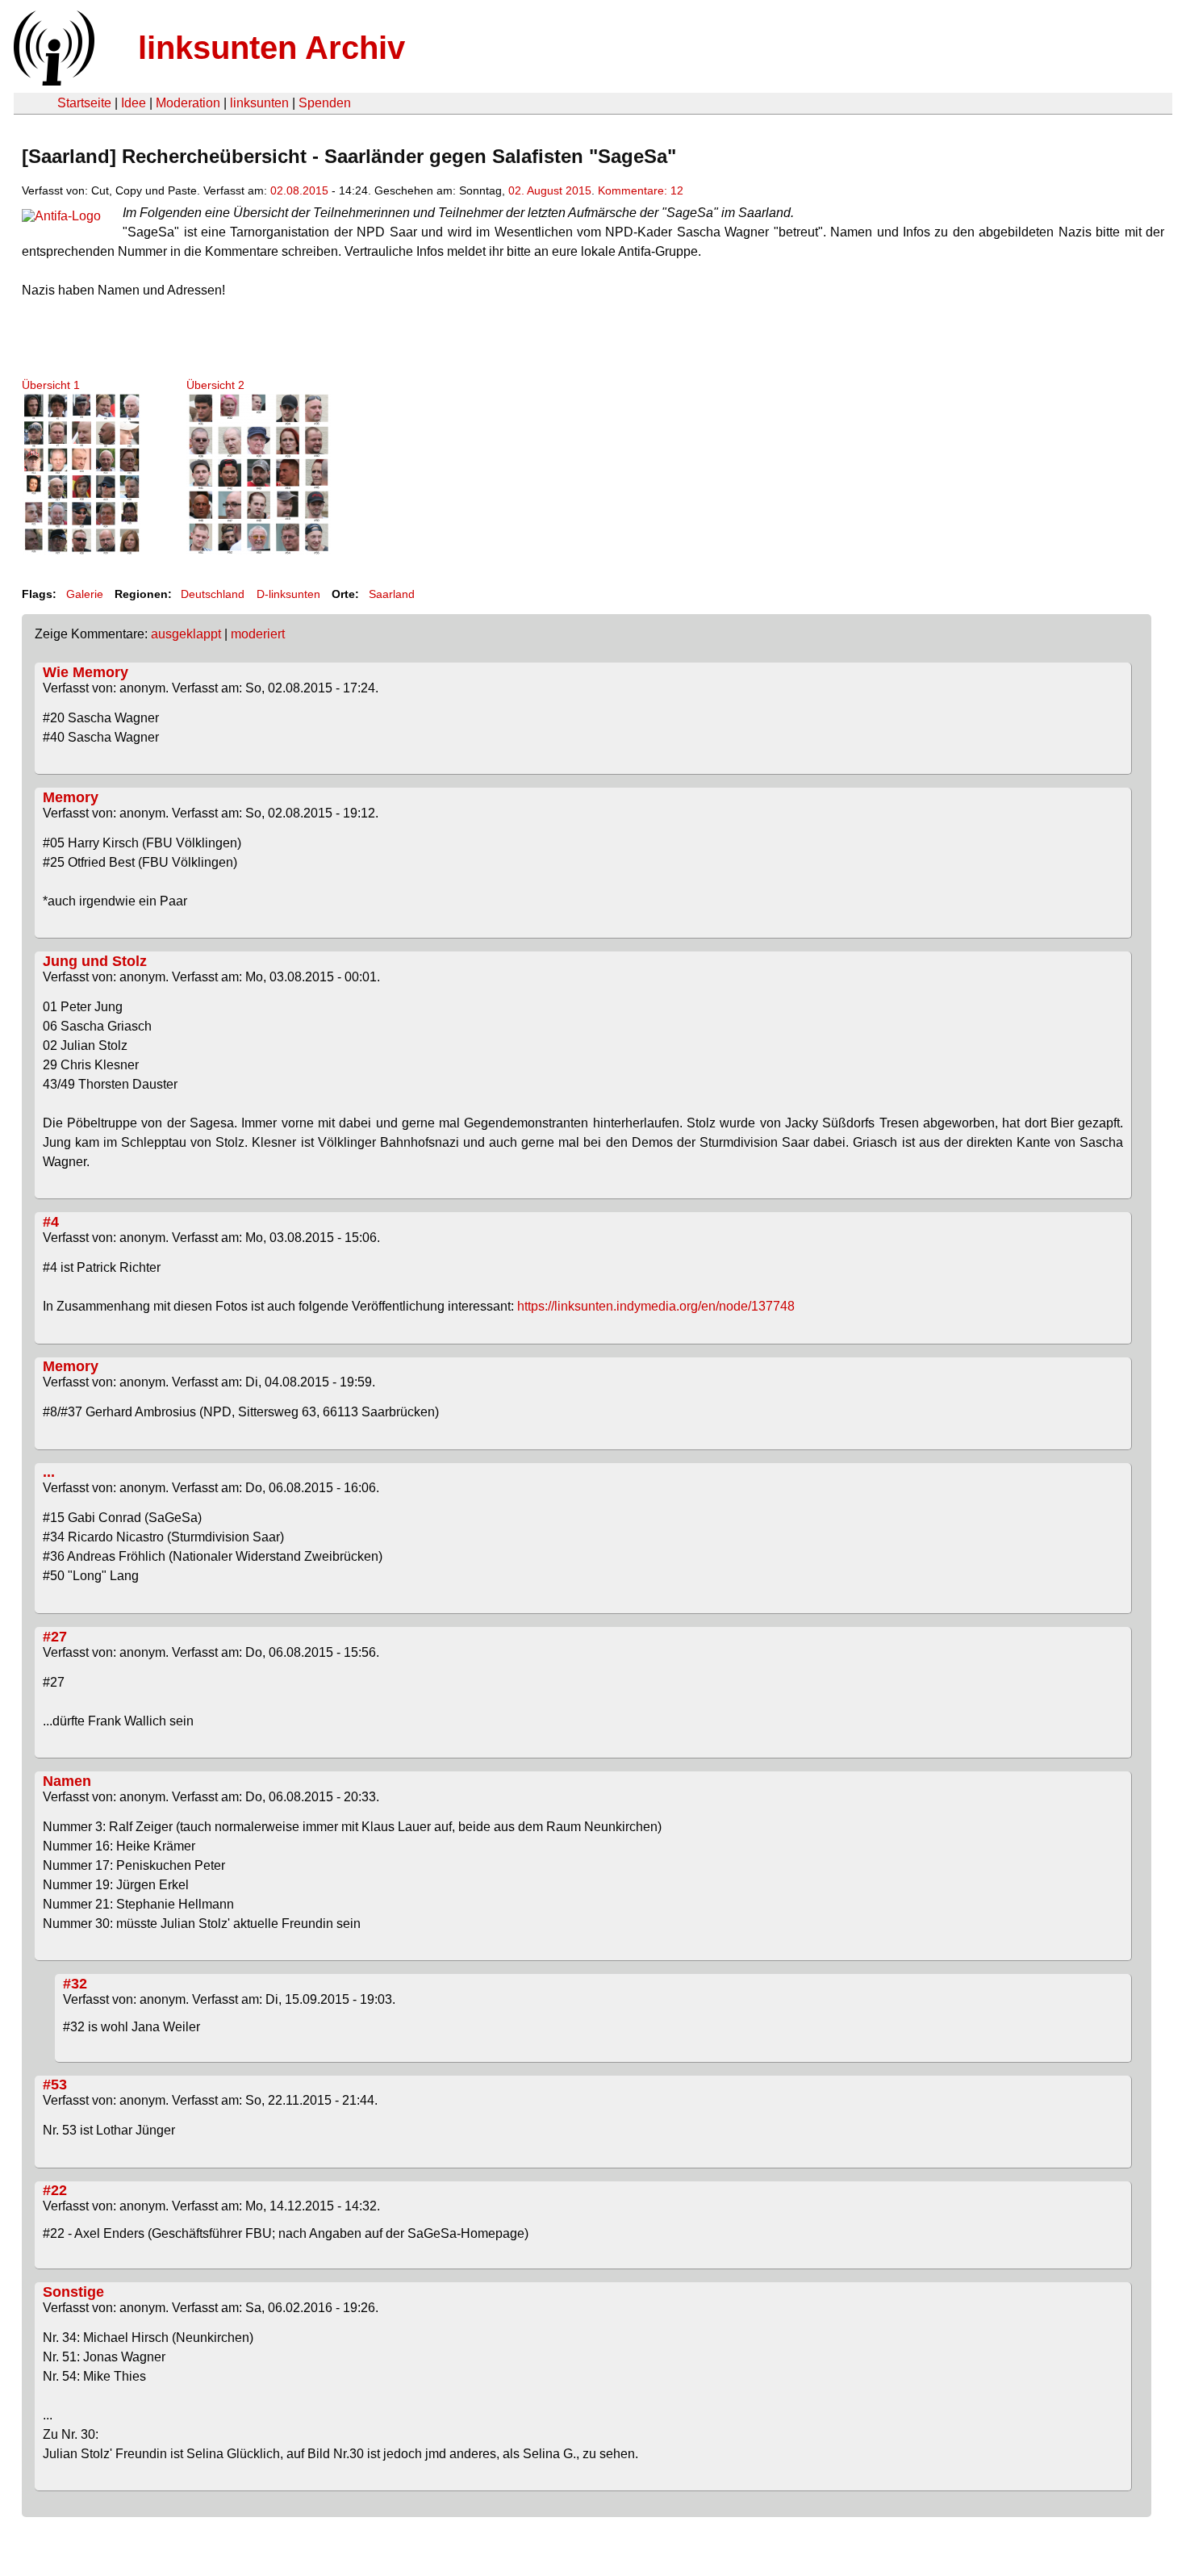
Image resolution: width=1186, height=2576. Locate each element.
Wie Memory (86, 672)
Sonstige (73, 2292)
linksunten (259, 103)
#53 (55, 2085)
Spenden (325, 103)
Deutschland (213, 594)
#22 (55, 2190)
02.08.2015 (299, 190)
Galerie (85, 594)
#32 (75, 1984)
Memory (71, 797)
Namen (67, 1781)
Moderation (188, 103)
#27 (55, 1637)
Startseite (84, 103)
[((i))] (52, 81)
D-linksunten (288, 594)
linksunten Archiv (271, 48)
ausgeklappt (186, 634)
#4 (51, 1222)
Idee (134, 103)
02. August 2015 (550, 190)
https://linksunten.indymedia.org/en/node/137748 (656, 1306)
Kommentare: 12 (641, 190)
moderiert (258, 634)
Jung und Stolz (95, 961)
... (49, 1472)
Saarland (392, 594)
